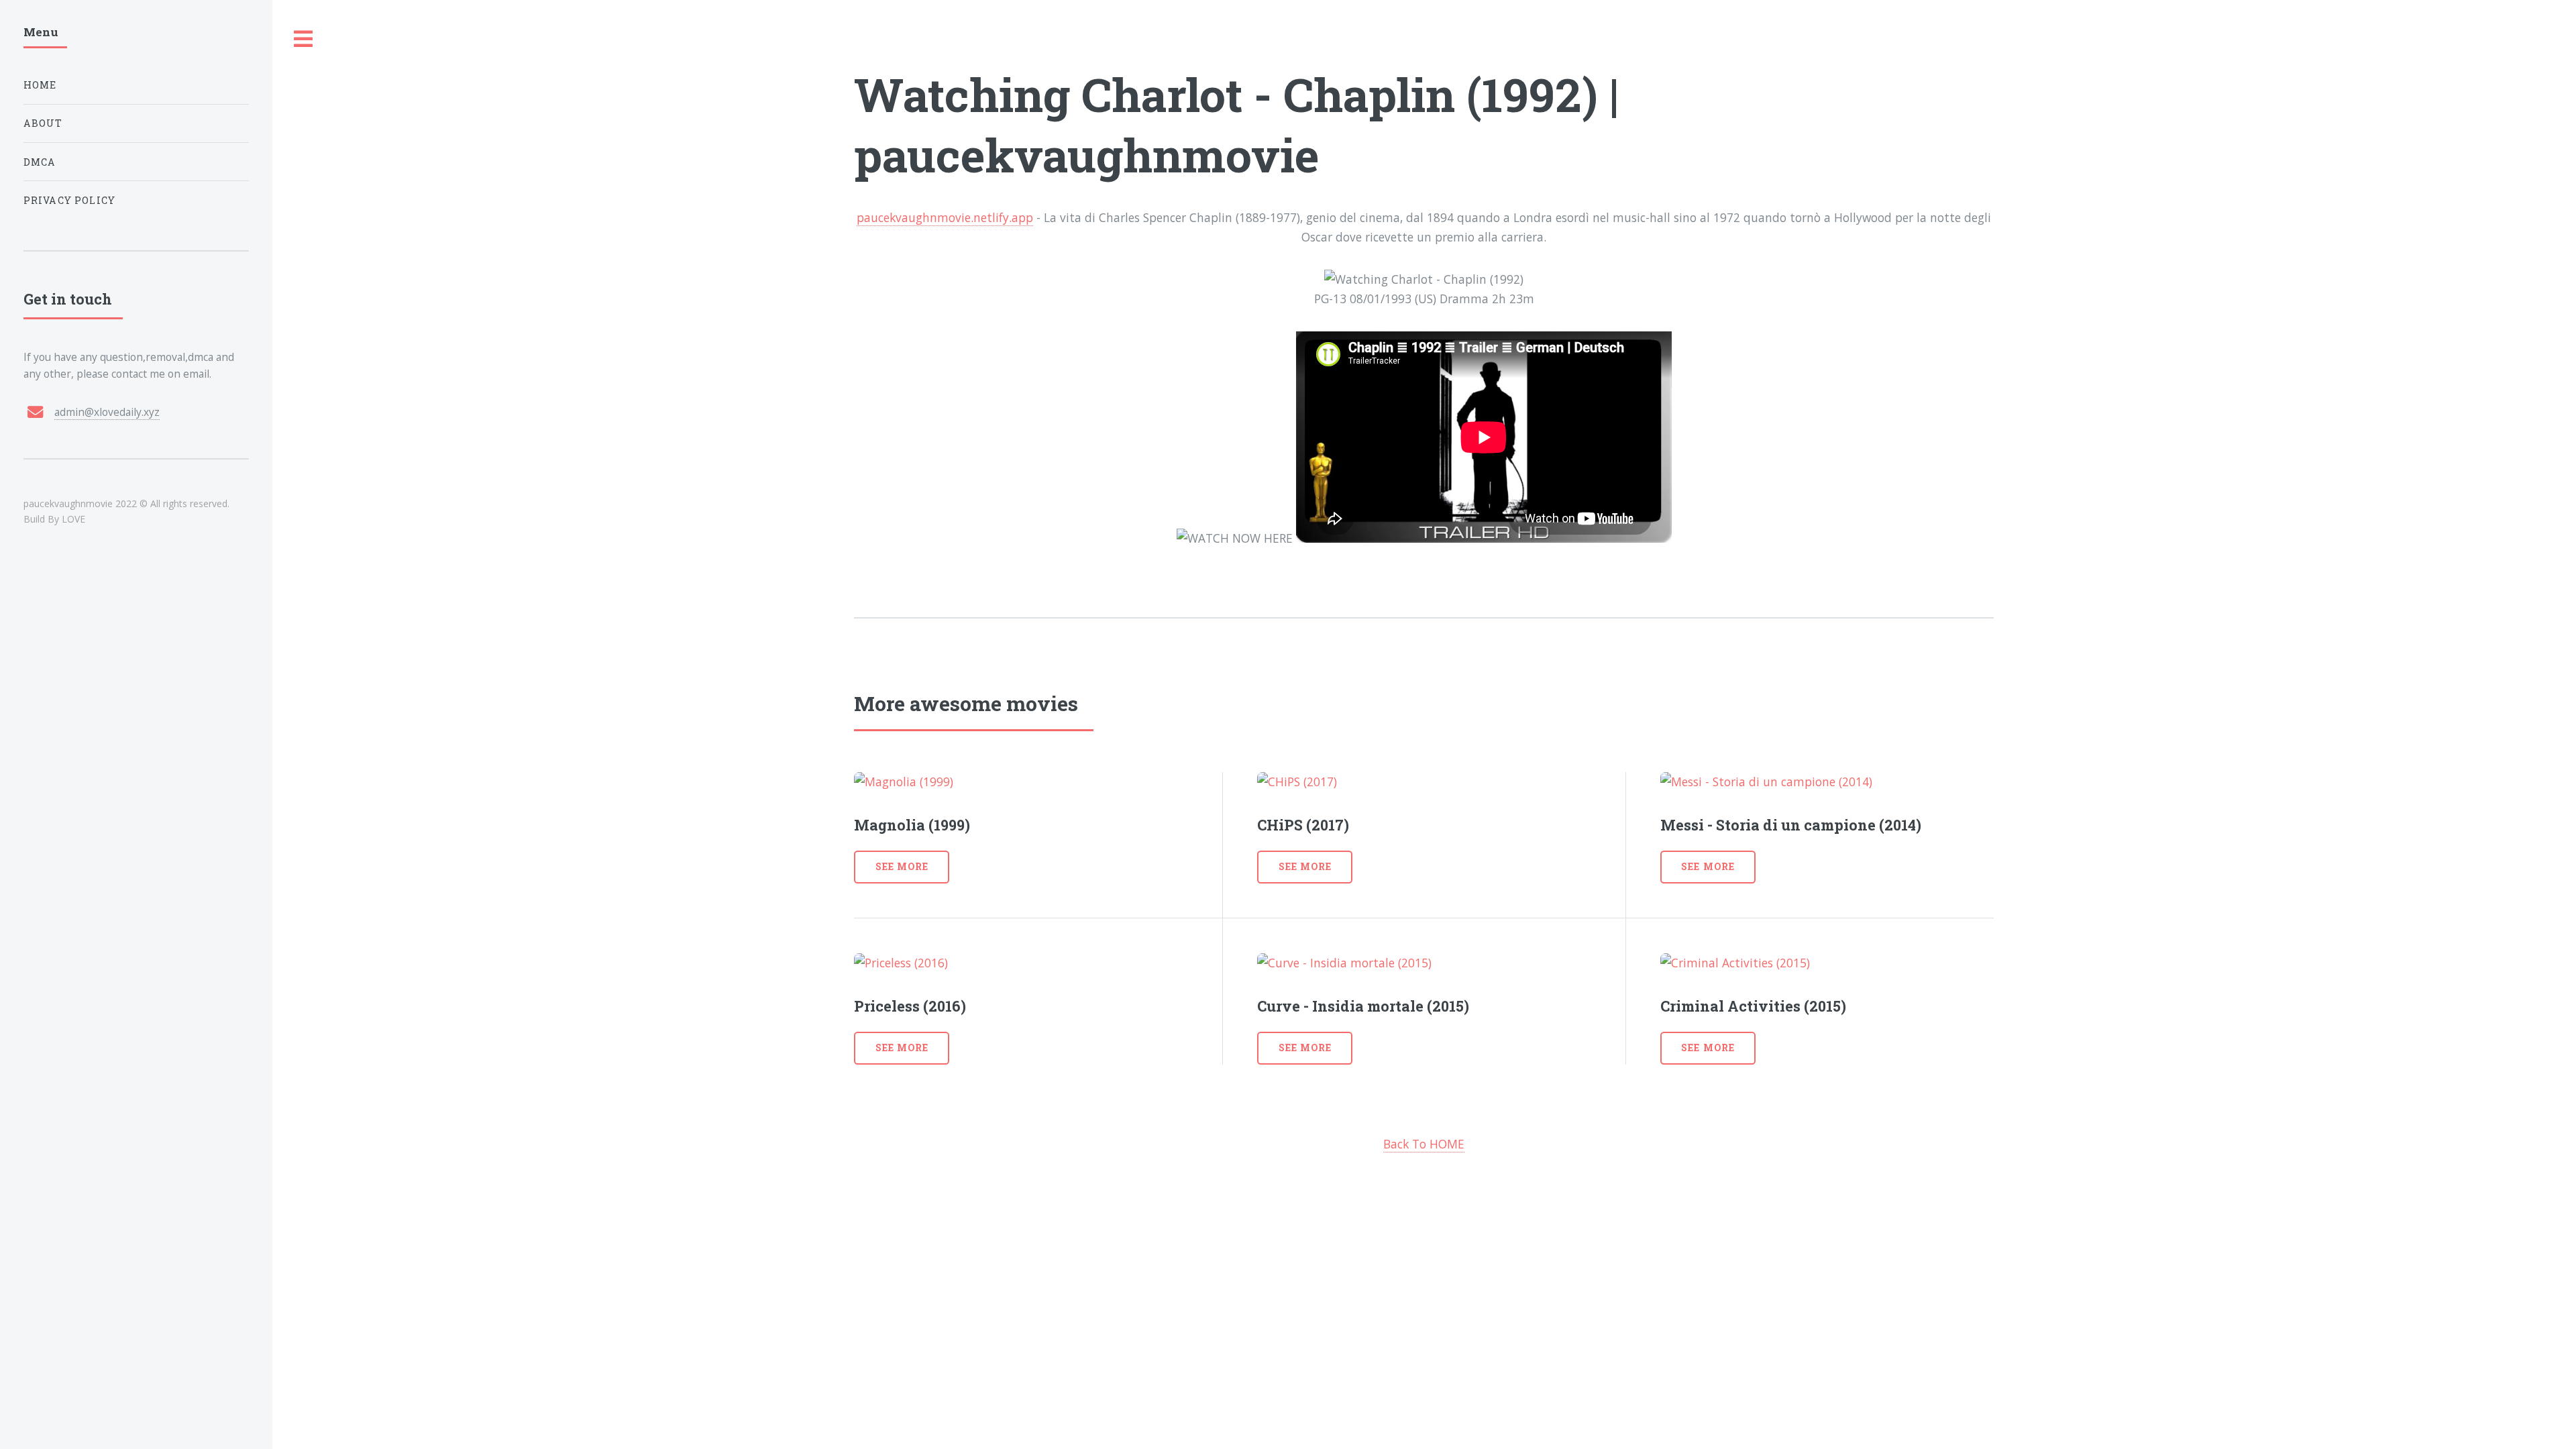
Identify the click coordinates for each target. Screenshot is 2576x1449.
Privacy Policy (69, 200)
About (43, 123)
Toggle (304, 39)
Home (40, 85)
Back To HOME (1424, 1144)
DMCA (40, 162)
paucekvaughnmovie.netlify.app (945, 217)
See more (902, 866)
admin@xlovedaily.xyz (107, 412)
